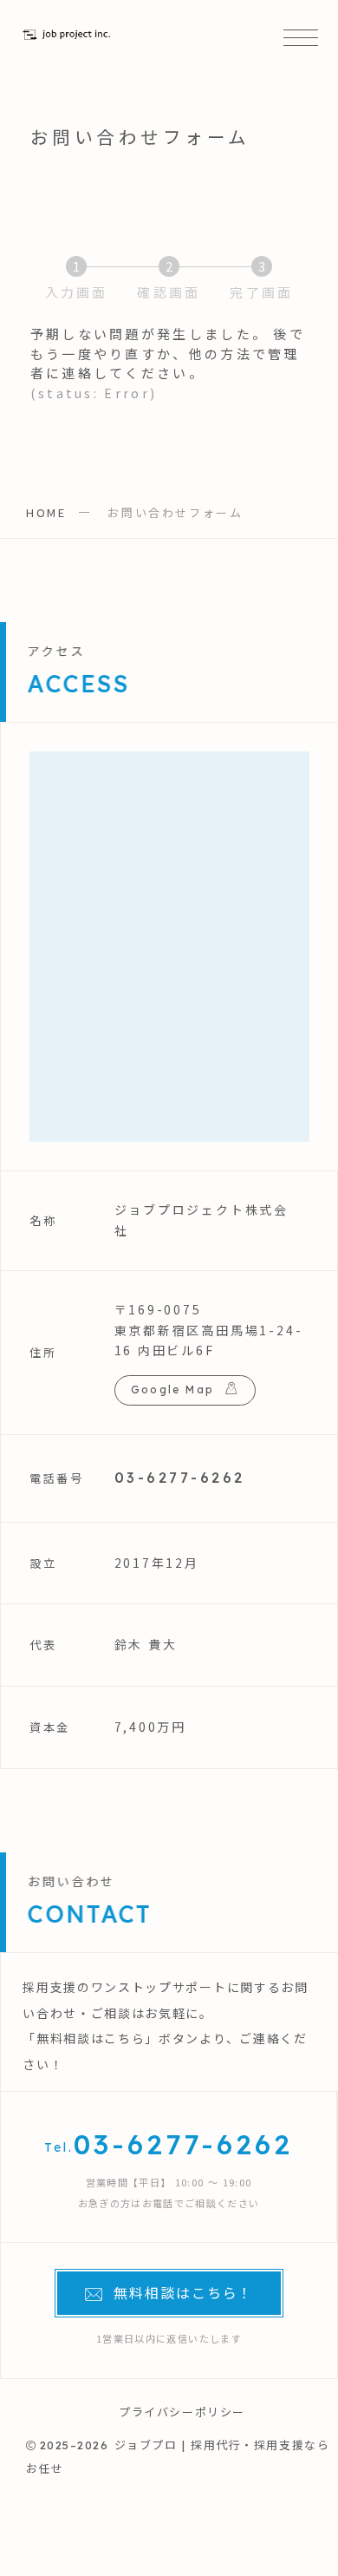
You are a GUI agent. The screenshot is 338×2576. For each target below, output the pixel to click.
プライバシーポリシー (182, 2412)
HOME (46, 512)
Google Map (173, 1390)
